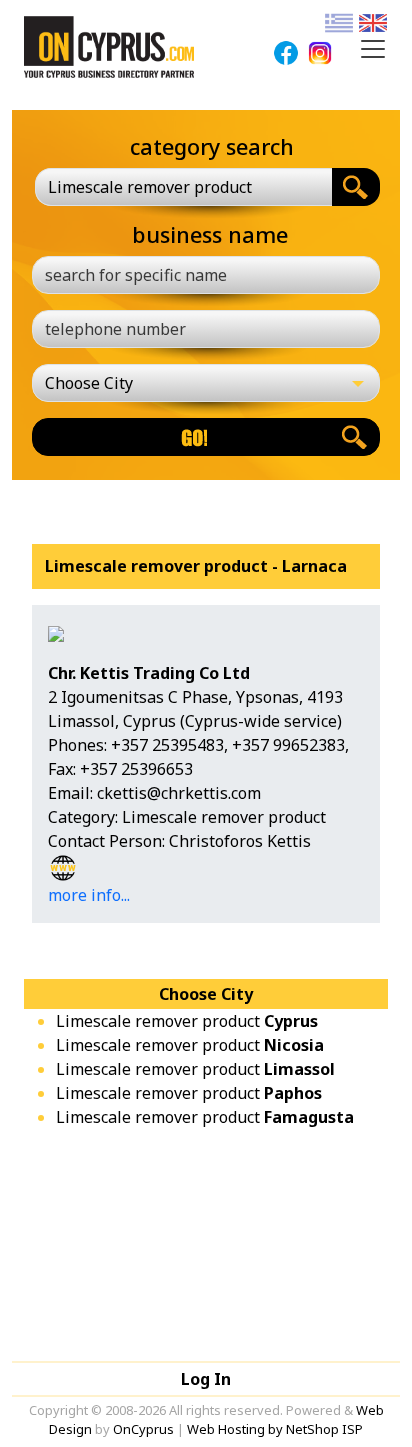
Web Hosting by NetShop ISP (275, 1429)
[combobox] (183, 187)
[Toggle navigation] (373, 49)
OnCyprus (143, 1429)
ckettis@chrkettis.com (179, 793)
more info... (89, 895)
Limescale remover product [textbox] (150, 187)
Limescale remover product (187, 1021)
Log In (206, 1379)
